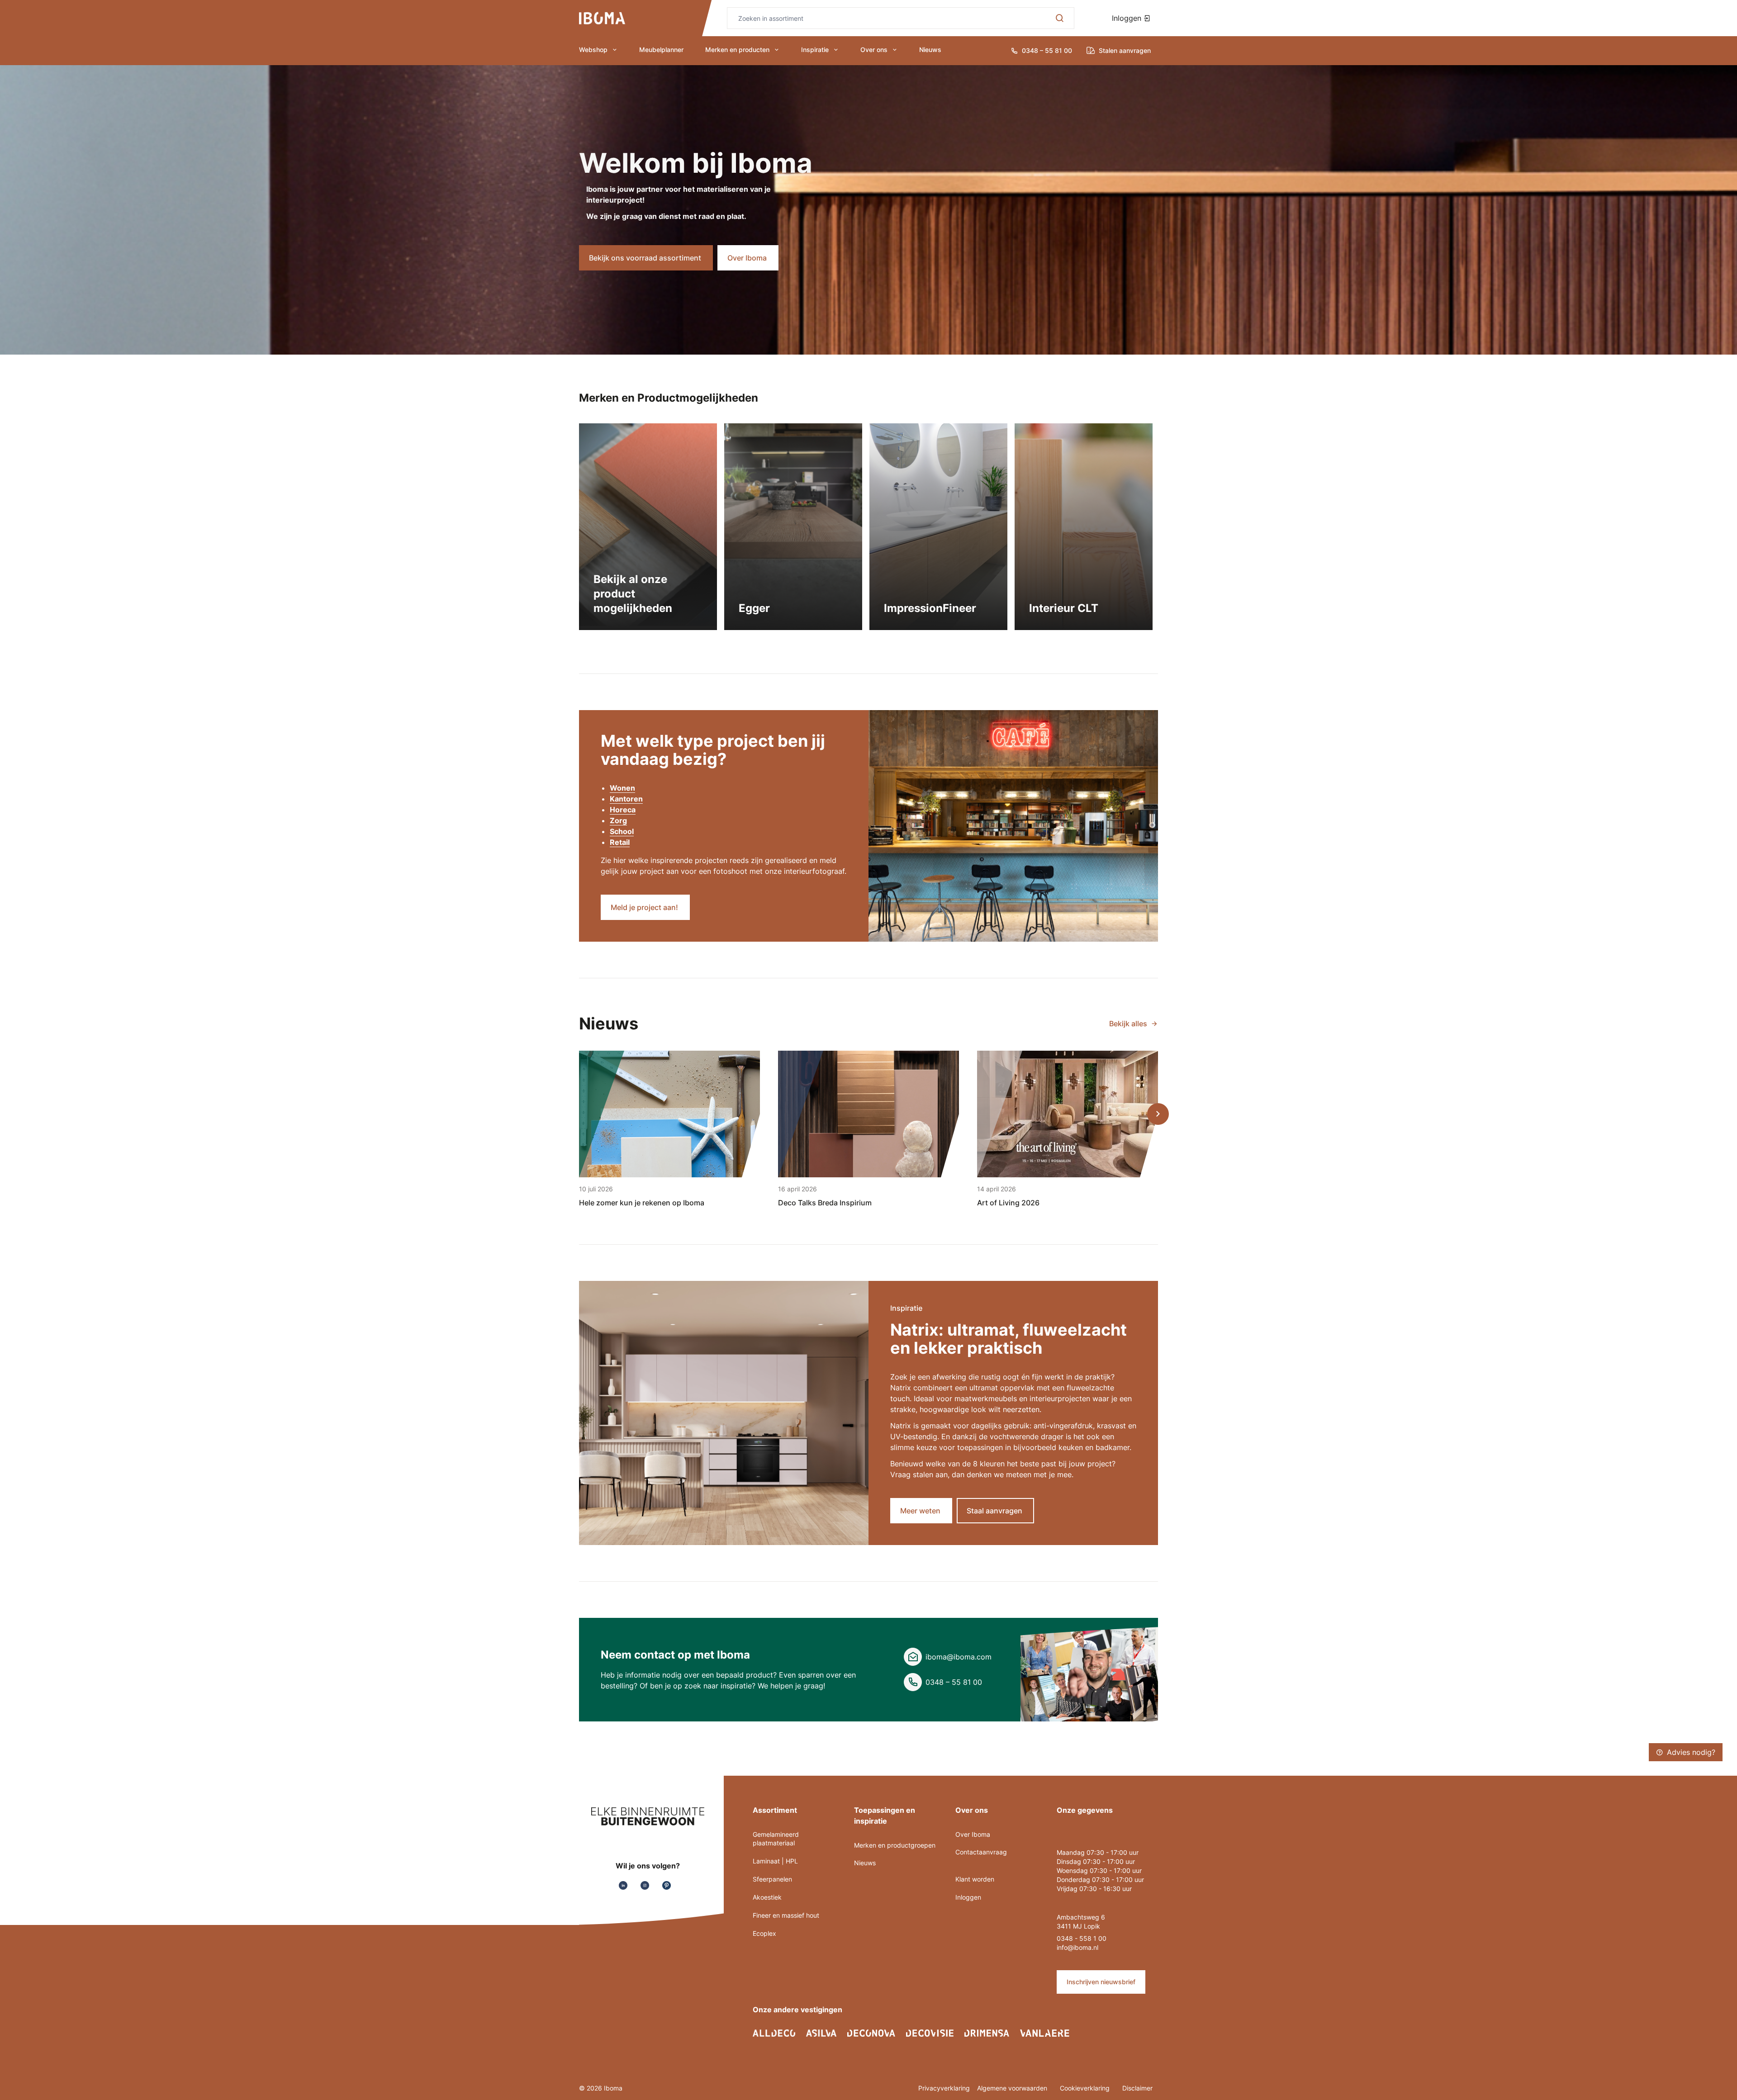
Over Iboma (973, 1834)
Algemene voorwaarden (1013, 2088)
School (622, 831)
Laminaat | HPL (775, 1861)
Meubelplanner (661, 50)
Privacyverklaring (944, 2088)
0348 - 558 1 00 (1082, 1938)
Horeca (623, 810)
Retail (620, 842)
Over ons (874, 50)
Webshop (593, 50)
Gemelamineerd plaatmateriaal (776, 1839)
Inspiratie (815, 50)
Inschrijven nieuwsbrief (1101, 1982)
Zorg (618, 820)
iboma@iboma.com (959, 1657)
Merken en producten (737, 50)
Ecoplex (764, 1933)
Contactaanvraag (981, 1852)
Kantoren (626, 799)
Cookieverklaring (1086, 2088)
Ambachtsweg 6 (1081, 1917)
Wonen (622, 788)
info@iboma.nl (1077, 1947)
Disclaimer (1137, 2088)
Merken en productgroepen (895, 1845)
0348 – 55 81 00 (954, 1682)
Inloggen (1128, 18)
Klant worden (975, 1879)
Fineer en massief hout (786, 1915)
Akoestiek (767, 1897)
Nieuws (930, 50)
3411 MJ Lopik (1078, 1926)
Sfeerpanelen (772, 1879)
